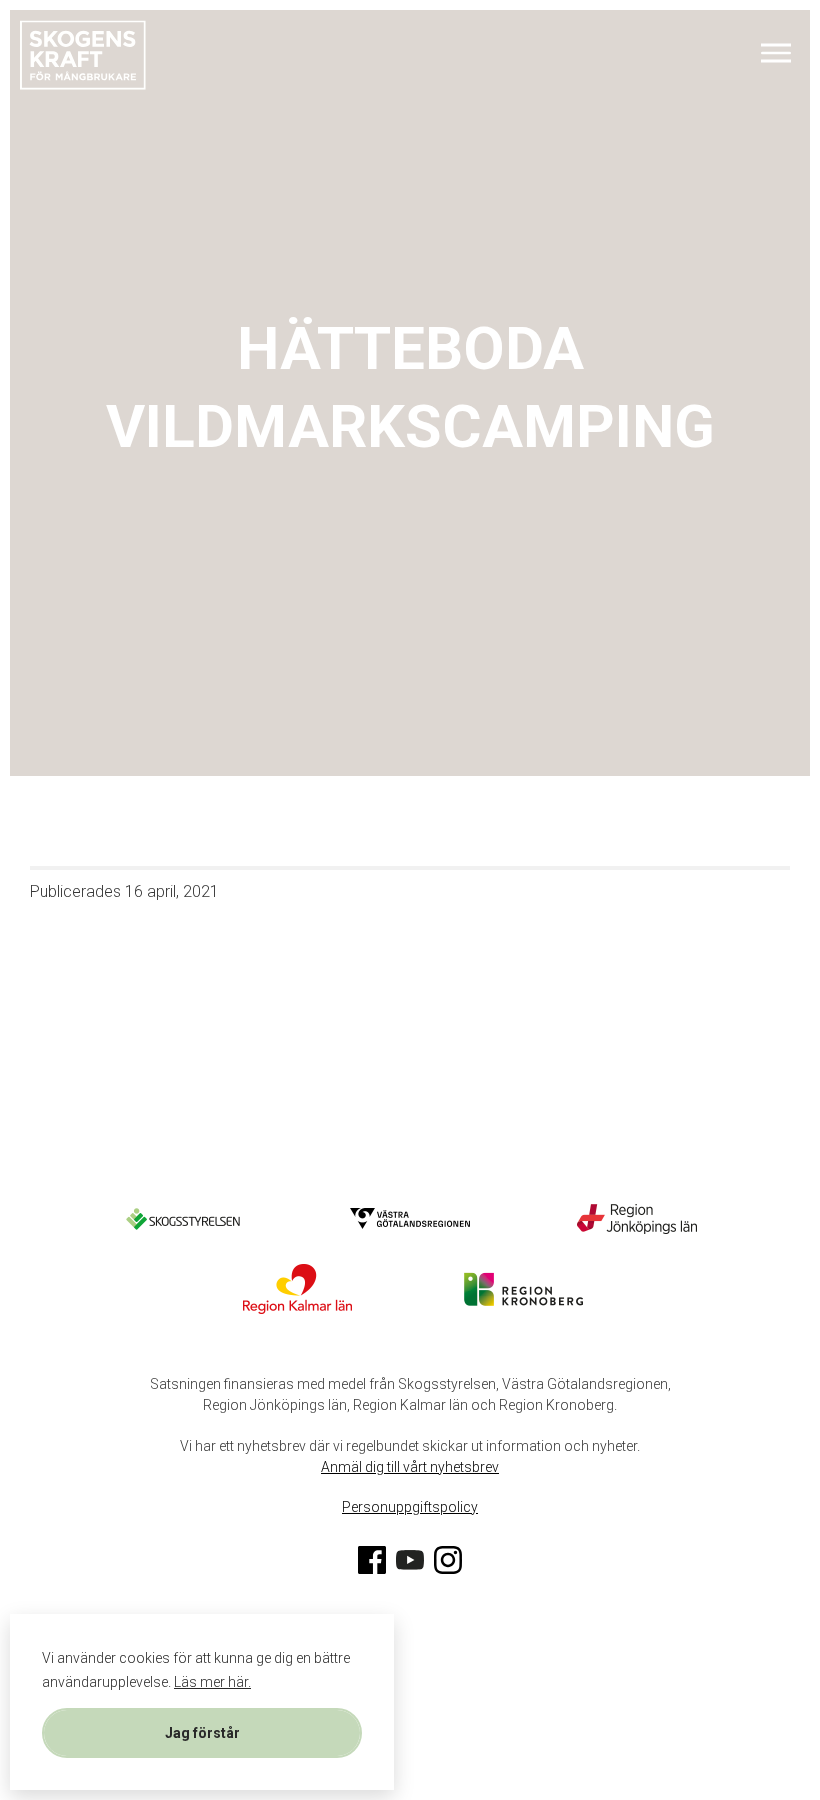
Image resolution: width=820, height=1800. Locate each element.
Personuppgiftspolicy (410, 1507)
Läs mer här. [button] (212, 1682)
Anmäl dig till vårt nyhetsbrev (410, 1467)
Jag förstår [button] (202, 1733)
